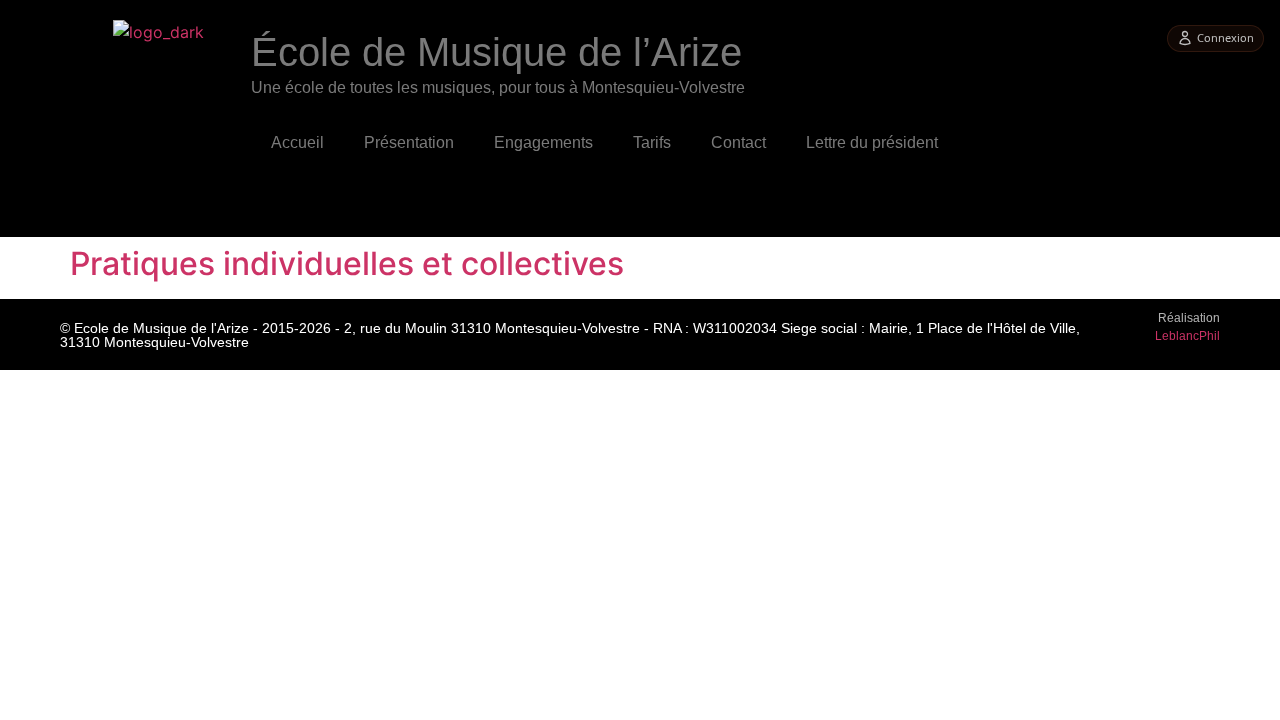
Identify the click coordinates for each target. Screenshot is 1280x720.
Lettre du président (872, 142)
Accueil (297, 142)
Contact (738, 142)
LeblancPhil (1187, 336)
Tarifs (652, 142)
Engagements (543, 142)
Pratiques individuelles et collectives (347, 263)
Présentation (409, 142)
